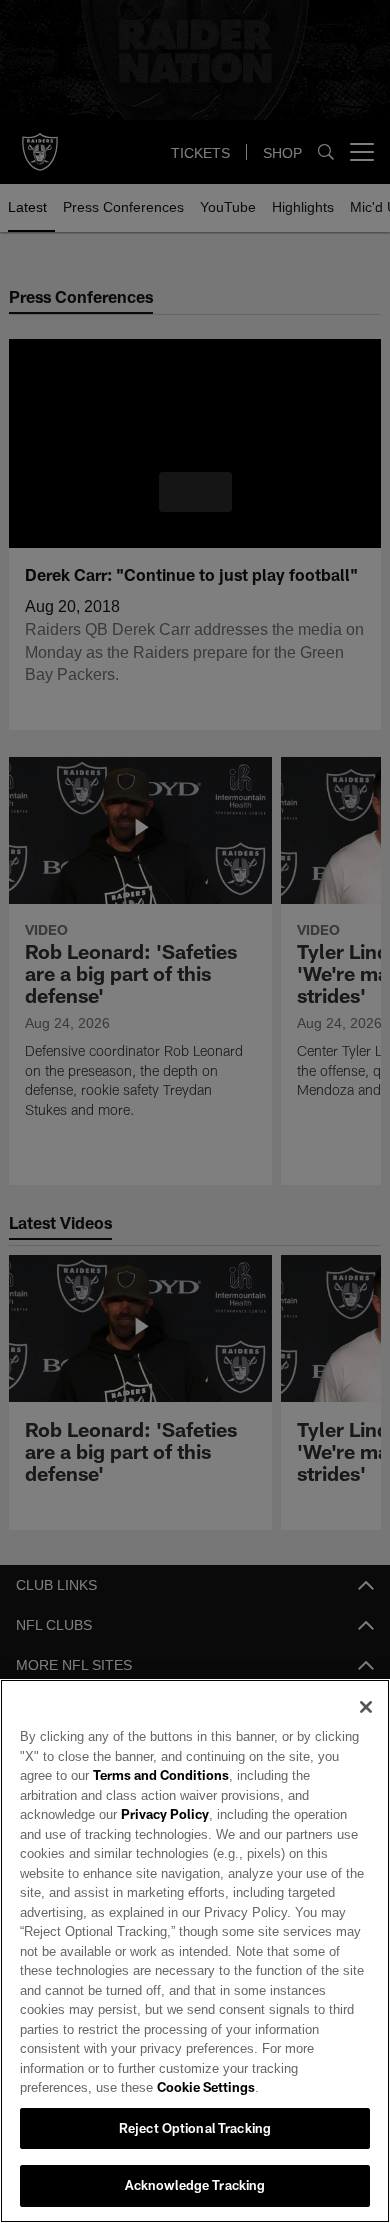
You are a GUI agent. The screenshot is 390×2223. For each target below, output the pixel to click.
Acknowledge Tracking (195, 2185)
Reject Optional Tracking (195, 2128)
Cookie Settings (126, 2087)
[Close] (366, 1727)
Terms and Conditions (109, 1795)
